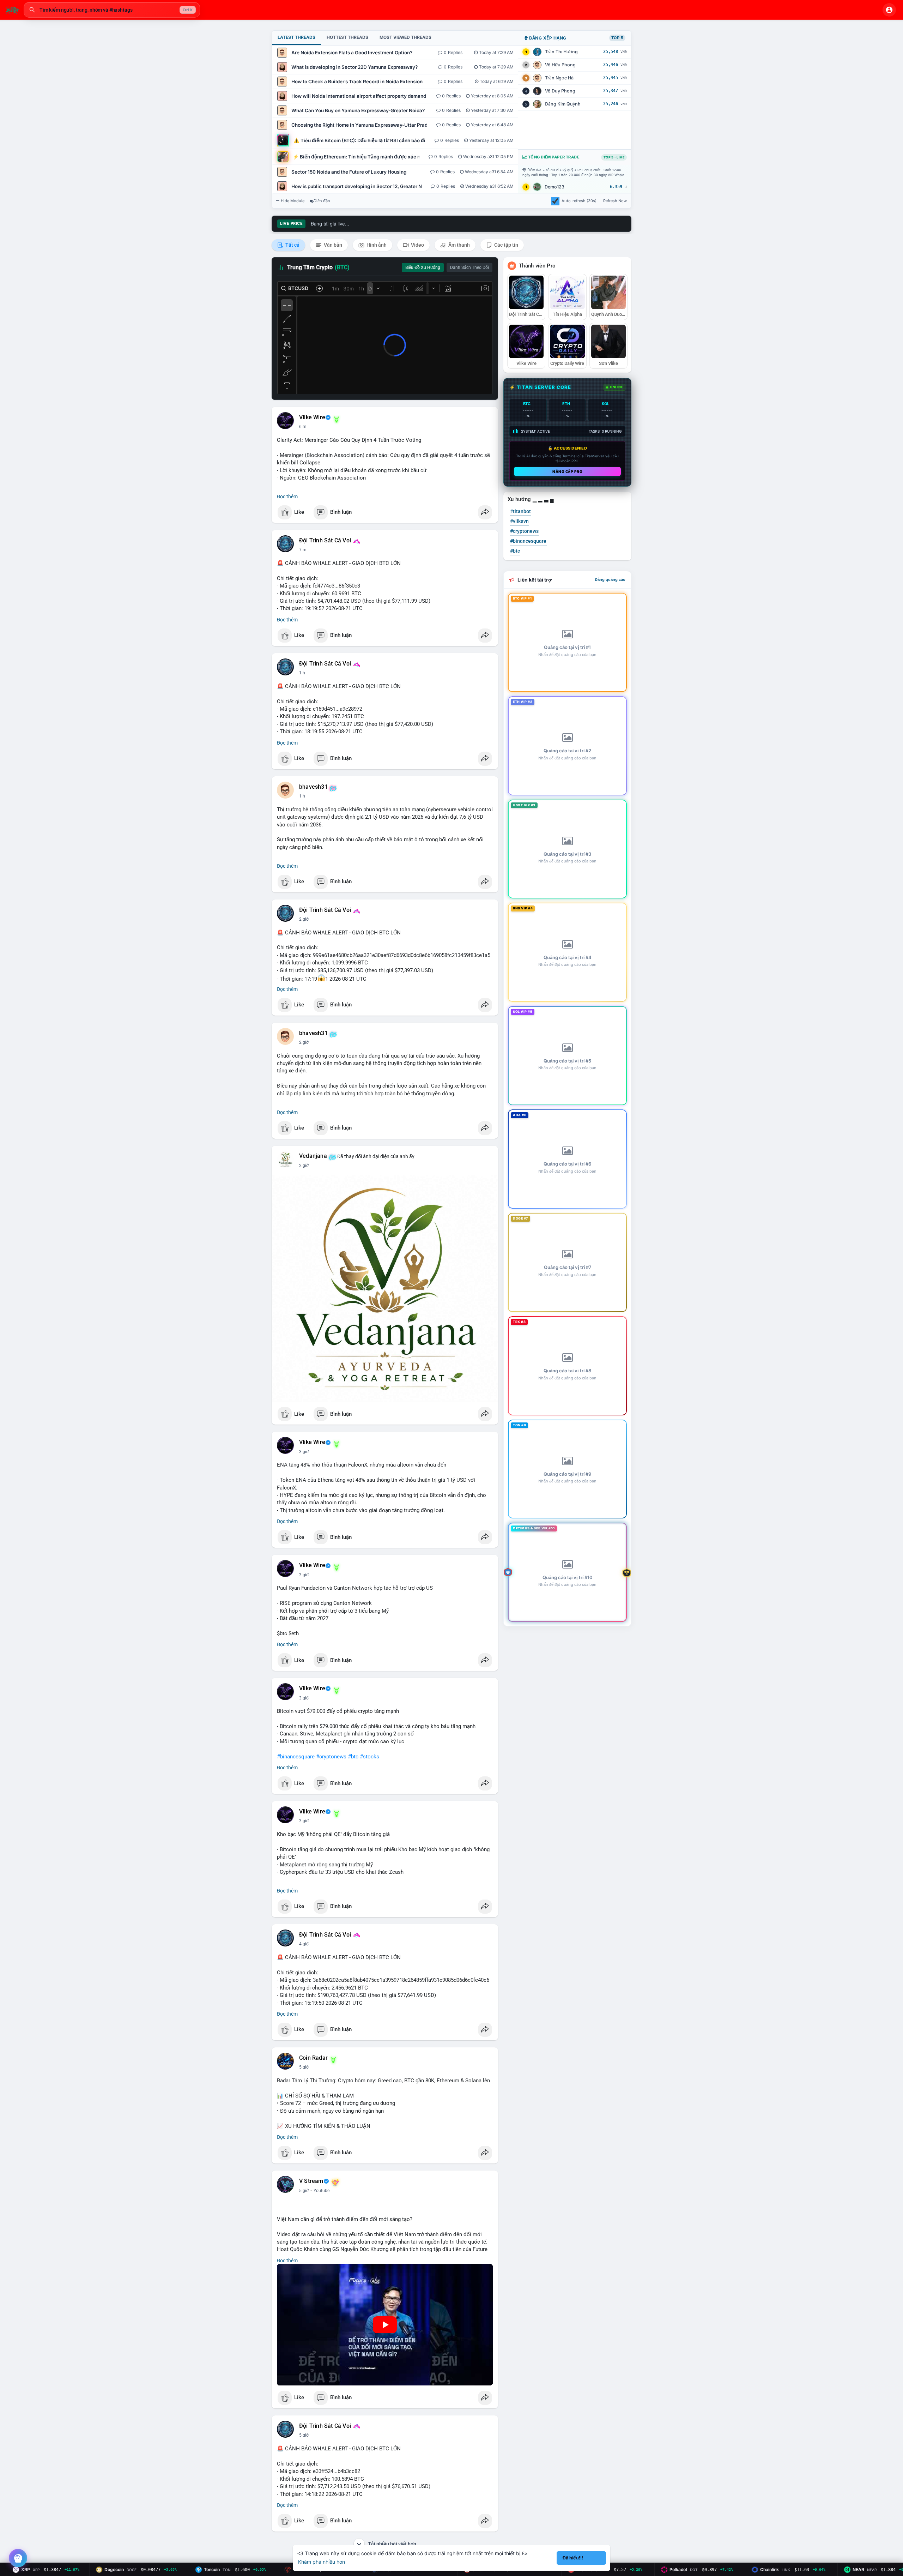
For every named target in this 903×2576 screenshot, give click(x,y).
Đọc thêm (287, 496)
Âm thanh (459, 245)
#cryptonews (331, 1757)
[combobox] (112, 10)
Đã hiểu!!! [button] (573, 2558)
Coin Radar (313, 2058)
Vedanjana (313, 1156)
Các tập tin (506, 245)
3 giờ (304, 1452)
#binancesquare (296, 1757)
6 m (303, 427)
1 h (302, 673)
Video (417, 245)
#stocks (369, 1757)
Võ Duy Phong (560, 91)
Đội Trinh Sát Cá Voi (325, 541)
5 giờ (304, 2067)
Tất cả (292, 245)
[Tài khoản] (889, 10)
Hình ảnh (376, 245)
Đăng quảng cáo (610, 579)
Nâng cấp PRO (567, 471)
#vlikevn (519, 521)
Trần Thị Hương (561, 52)
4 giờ (304, 1944)
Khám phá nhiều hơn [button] (322, 2562)
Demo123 (554, 187)
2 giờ (304, 919)
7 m (303, 550)
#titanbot (520, 511)
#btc (353, 1757)
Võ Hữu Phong (560, 65)
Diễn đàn (322, 201)
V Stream (311, 2181)
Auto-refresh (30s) (579, 201)
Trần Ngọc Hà (559, 78)
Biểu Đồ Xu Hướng (423, 267)
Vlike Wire (312, 417)
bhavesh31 (313, 787)
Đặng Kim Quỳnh (563, 104)
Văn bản (332, 245)
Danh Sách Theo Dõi (469, 267)
